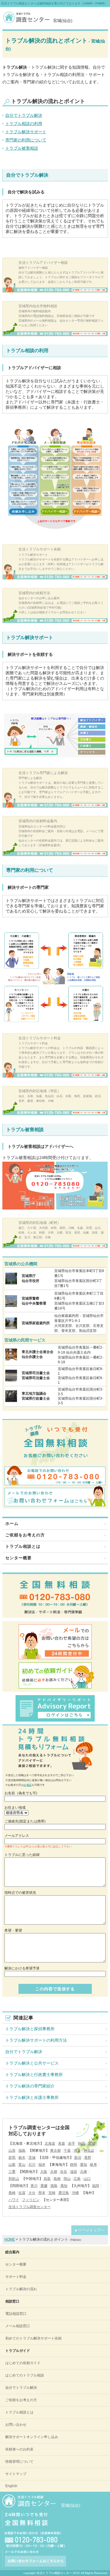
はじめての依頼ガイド (23, 2363)
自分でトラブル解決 (24, 115)
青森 (62, 2143)
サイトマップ (16, 2474)
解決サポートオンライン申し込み (32, 2437)
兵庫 (84, 2172)
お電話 (28, 1785)
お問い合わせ (16, 2425)
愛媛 (44, 2186)
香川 (34, 2186)
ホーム (12, 1523)
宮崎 (52, 2193)
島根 (57, 2179)
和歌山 (14, 2179)
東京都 (55, 2151)
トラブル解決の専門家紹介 (30, 2086)
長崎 (12, 2193)
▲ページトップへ (89, 2230)
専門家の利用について (26, 140)
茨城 (32, 2158)
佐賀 (22, 2193)
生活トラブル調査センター (30, 2207)
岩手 (72, 2143)
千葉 (67, 2151)
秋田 (82, 2143)
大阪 (44, 2172)
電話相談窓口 (16, 2314)
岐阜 (94, 2165)
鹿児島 (64, 2193)
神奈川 (89, 2151)
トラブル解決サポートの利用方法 (36, 2040)
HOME (10, 2239)
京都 (54, 2172)
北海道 (50, 2143)
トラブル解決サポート (26, 132)
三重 (12, 2172)
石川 (32, 2165)
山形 (12, 2151)
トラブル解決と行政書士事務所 (34, 2075)
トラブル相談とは (23, 1546)
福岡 (96, 2186)
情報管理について (19, 2462)
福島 (22, 2151)
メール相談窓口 (18, 2326)
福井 (42, 2165)
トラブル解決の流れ (21, 2289)
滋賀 (74, 2172)
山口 (87, 2179)
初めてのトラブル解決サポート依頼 (33, 2338)
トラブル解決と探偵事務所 (30, 2029)
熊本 (42, 2193)
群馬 (12, 2158)
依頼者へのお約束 (19, 2449)
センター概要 (18, 1558)
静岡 (74, 2165)
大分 (32, 2193)
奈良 (64, 2172)
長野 (88, 2158)
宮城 (92, 2143)
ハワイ (14, 2200)
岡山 (67, 2179)
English (11, 2486)
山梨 (12, 2165)
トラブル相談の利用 (24, 124)
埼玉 (77, 2151)
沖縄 (75, 2193)
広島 (77, 2179)
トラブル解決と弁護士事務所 (32, 2097)
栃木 (22, 2158)
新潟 (78, 2158)
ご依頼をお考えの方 (25, 1535)
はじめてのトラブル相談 (25, 2375)
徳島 (54, 2186)
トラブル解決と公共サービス (32, 2063)
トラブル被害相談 (22, 148)
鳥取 (47, 2179)
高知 (64, 2186)
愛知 (84, 2165)
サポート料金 (16, 2277)
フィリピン (31, 2200)
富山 (22, 2165)
